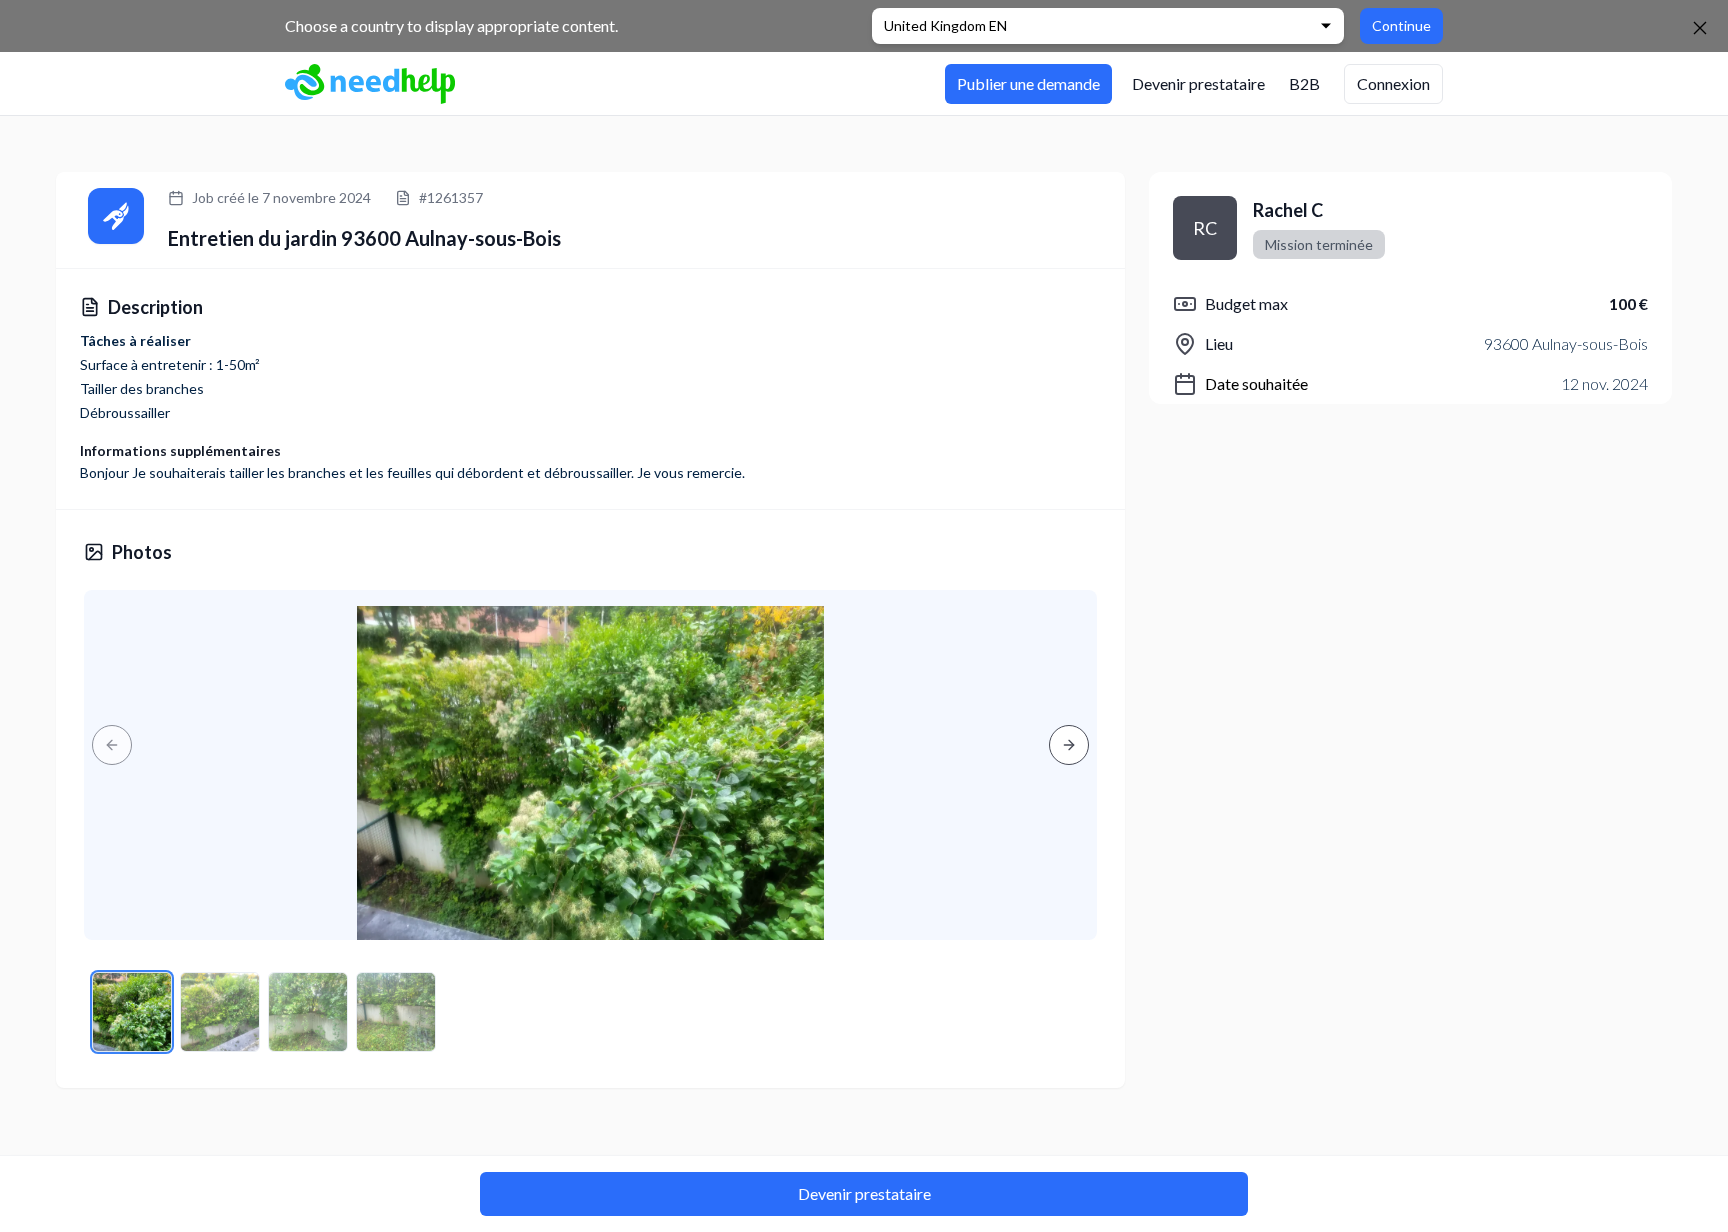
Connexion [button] (1393, 83)
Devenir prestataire (864, 1193)
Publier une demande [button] (1028, 83)
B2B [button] (1304, 83)
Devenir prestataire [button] (1198, 83)
